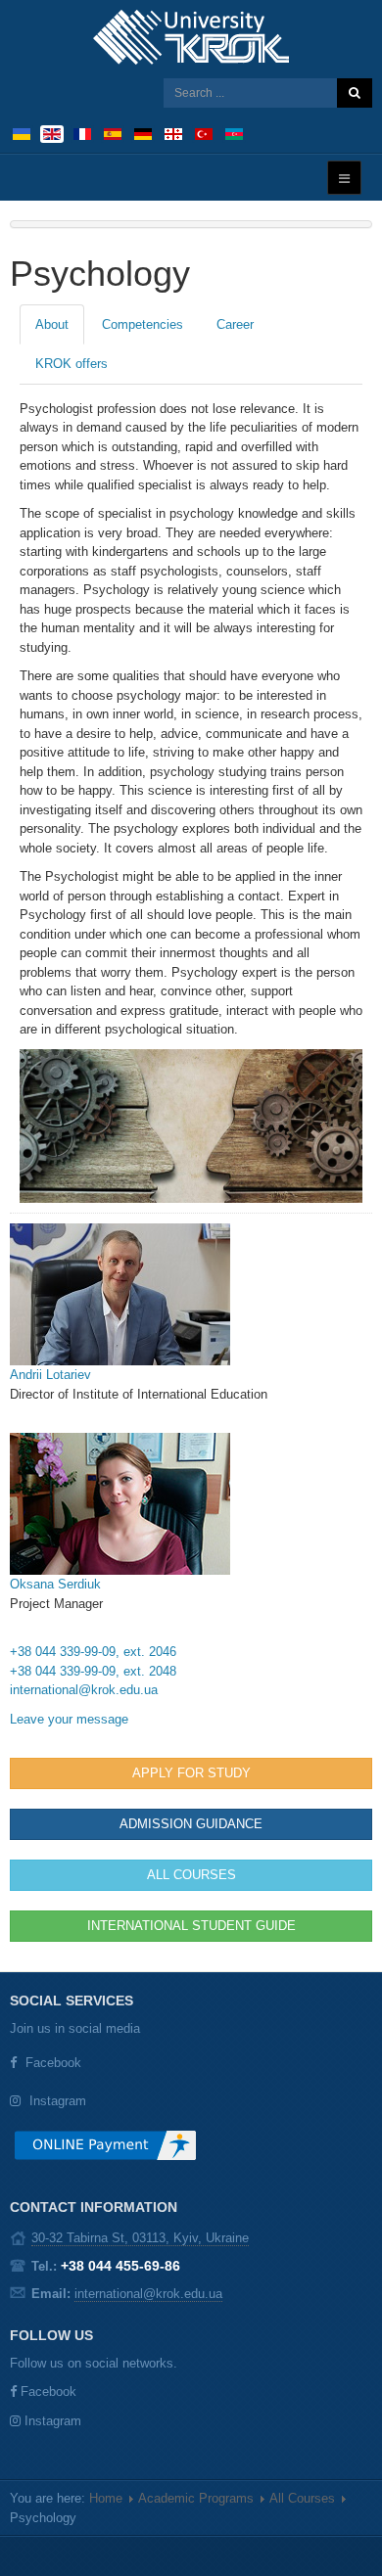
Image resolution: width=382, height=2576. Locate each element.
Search (355, 93)
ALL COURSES (191, 1875)
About (52, 324)
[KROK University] (191, 37)
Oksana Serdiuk (55, 1584)
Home (106, 2498)
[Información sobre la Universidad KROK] (113, 133)
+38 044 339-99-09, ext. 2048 (93, 1671)
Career (235, 324)
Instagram (58, 2101)
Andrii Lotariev (50, 1375)
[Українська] (22, 133)
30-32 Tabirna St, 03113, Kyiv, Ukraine (140, 2238)
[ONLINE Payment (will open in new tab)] (105, 2153)
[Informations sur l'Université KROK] (82, 133)
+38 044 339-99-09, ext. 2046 (93, 1652)
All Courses (302, 2498)
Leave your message (69, 1719)
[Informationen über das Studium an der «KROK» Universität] (143, 133)
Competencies (143, 324)
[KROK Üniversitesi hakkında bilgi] (204, 133)
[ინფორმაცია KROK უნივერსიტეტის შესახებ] (173, 133)
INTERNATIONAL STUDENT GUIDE (191, 1926)
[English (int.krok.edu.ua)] (52, 133)
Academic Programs (196, 2498)
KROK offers (72, 364)
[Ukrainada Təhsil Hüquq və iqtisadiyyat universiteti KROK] (234, 133)
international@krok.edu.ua (84, 1690)
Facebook (53, 2063)
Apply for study (191, 1773)
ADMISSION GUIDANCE (191, 1824)
